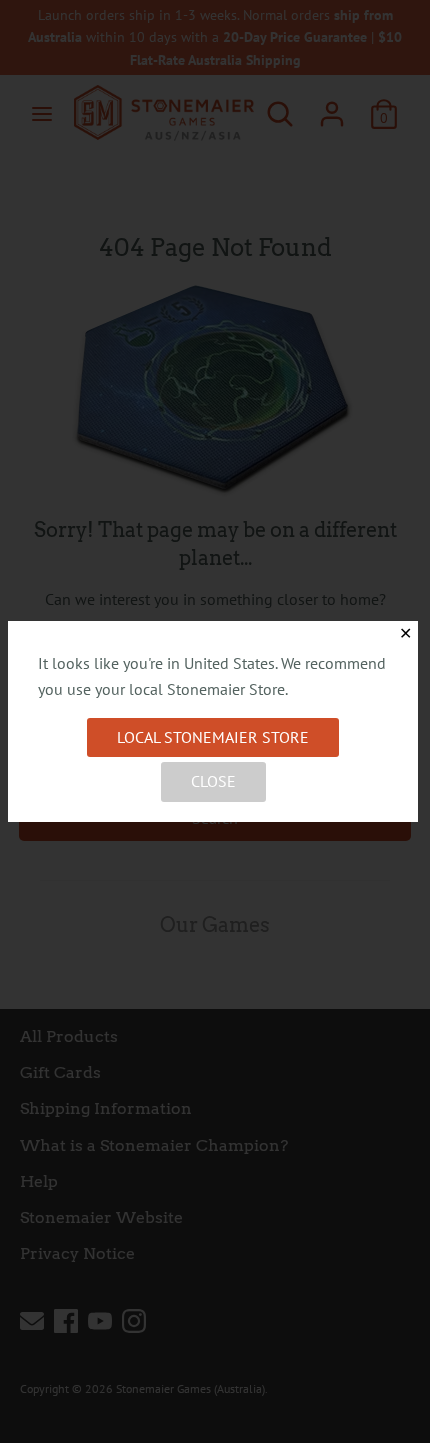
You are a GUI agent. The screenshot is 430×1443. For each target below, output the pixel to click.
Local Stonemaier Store (213, 737)
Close (213, 781)
